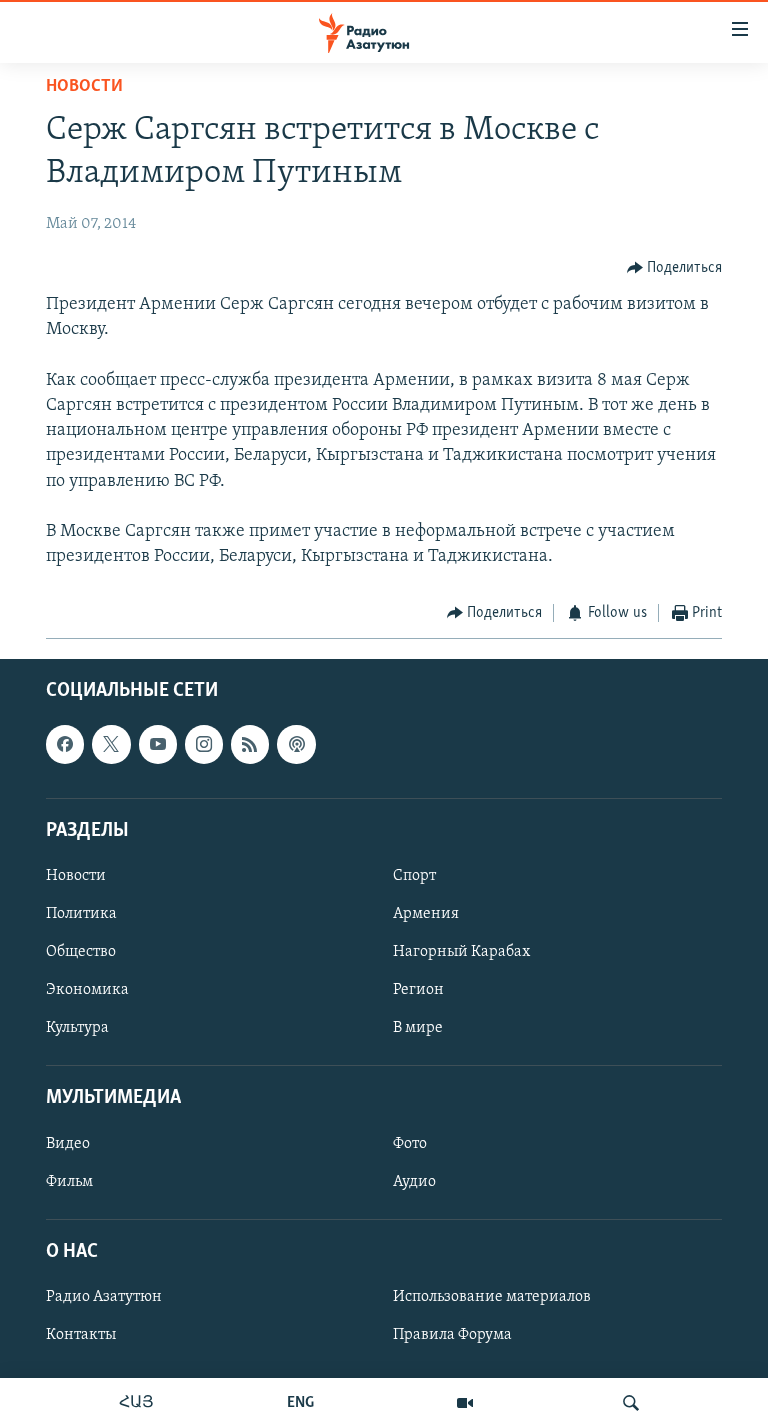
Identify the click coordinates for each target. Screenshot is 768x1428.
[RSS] (250, 744)
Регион (418, 990)
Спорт (414, 876)
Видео (68, 1143)
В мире (418, 1028)
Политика (81, 914)
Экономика (87, 990)
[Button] (675, 268)
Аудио (414, 1181)
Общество (81, 952)
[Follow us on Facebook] (65, 744)
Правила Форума (452, 1335)
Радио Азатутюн (104, 1297)
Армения (426, 914)
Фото (410, 1143)
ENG (300, 1403)
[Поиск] (631, 1403)
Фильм (69, 1181)
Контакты (81, 1335)
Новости (84, 87)
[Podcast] (296, 744)
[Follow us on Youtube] (158, 744)
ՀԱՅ (136, 1403)
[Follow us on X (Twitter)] (111, 744)
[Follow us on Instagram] (204, 744)
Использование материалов (492, 1297)
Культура (77, 1028)
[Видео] (465, 1403)
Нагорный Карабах (461, 952)
